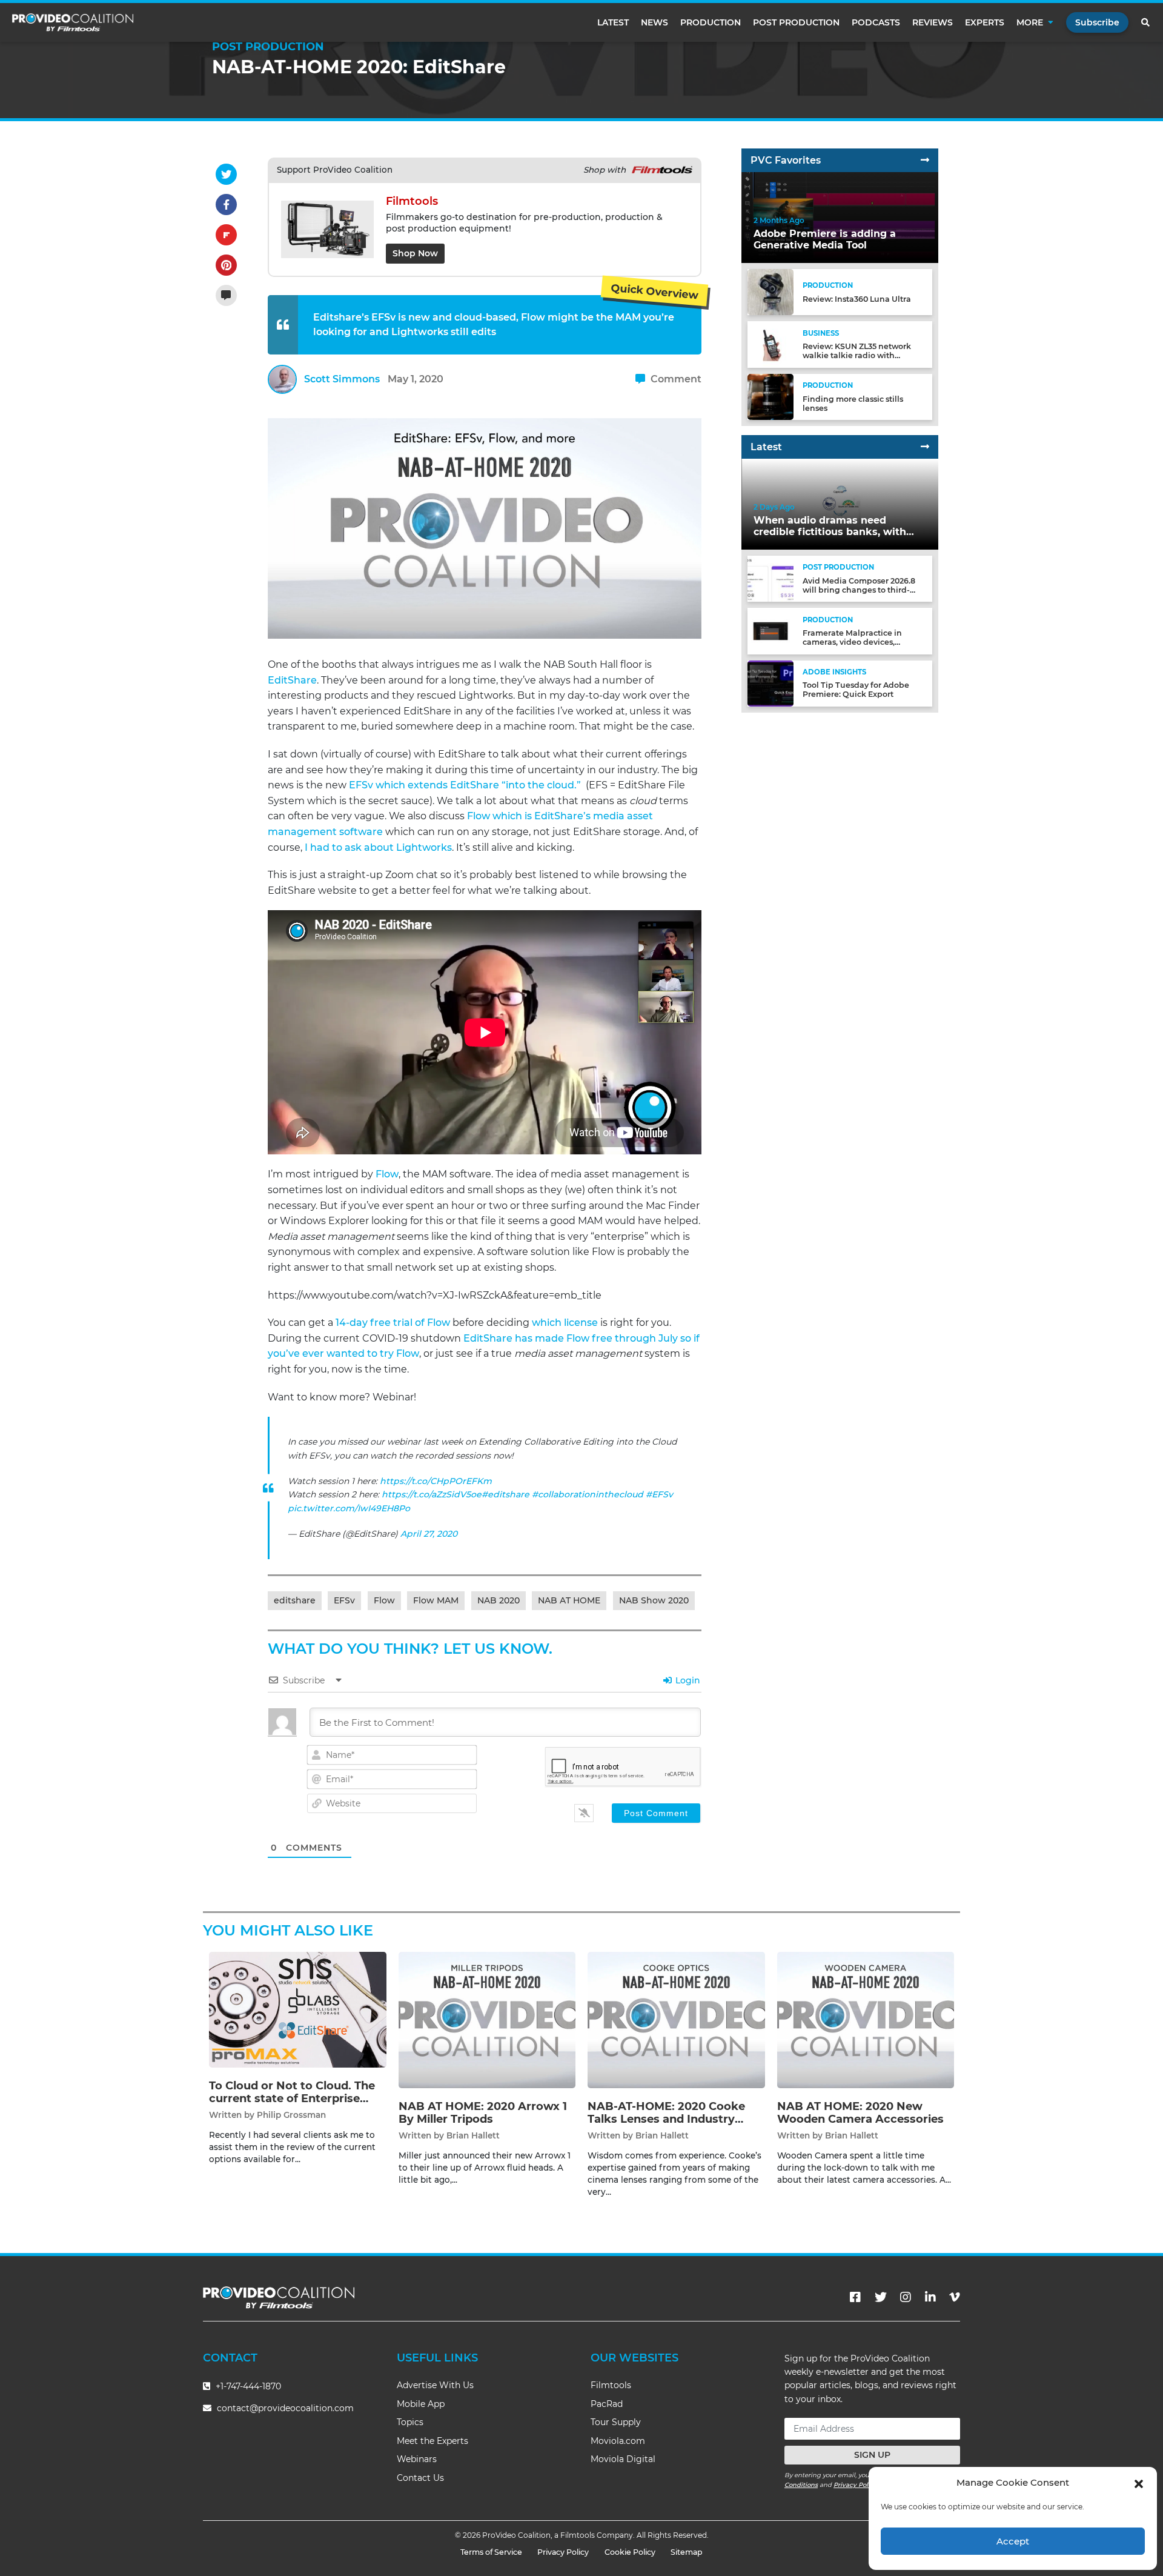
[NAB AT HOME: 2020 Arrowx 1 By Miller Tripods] (487, 2019)
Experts (985, 22)
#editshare (505, 1494)
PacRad (607, 2404)
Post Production (796, 22)
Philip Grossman (291, 2115)
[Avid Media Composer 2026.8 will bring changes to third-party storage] (770, 578)
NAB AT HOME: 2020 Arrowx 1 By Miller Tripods (483, 2113)
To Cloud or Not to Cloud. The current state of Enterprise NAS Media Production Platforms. (292, 2105)
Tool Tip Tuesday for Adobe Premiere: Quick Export (856, 690)
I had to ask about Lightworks (378, 847)
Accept (1013, 2541)
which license (565, 1323)
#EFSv (659, 1494)
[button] (1139, 2483)
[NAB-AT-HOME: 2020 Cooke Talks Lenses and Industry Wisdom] (676, 2019)
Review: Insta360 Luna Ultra (857, 299)
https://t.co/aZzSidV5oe (432, 1494)
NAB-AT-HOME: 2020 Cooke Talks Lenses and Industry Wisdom (666, 2119)
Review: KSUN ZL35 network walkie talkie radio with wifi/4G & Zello (857, 355)
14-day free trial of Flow (393, 1323)
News (654, 22)
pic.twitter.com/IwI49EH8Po (349, 1508)
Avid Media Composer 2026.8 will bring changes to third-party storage (859, 590)
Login (687, 1680)
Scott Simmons (342, 379)
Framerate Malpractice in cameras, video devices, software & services (852, 642)
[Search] (1146, 22)
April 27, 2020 (429, 1534)
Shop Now (415, 253)
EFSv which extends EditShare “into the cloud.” (465, 785)
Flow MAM (436, 1600)
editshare (295, 1600)
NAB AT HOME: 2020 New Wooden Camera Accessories (860, 2113)
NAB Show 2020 (654, 1600)
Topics (410, 2422)
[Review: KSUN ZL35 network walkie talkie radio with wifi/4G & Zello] (770, 344)
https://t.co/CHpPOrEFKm (436, 1481)
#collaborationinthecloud (588, 1494)
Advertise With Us (435, 2385)
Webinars (417, 2459)
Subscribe (1097, 22)
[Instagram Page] (906, 2297)
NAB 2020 (499, 1600)
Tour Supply (616, 2422)
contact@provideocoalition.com (285, 2408)
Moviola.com (618, 2441)
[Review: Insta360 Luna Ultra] (770, 292)
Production (711, 22)
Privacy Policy (855, 2485)
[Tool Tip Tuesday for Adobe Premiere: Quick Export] (770, 683)
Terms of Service (491, 2552)
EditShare (292, 680)
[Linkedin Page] (930, 2297)
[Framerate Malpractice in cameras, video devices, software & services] (770, 631)
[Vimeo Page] (955, 2297)
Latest (613, 22)
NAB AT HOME (569, 1600)
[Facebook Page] (855, 2297)
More (1030, 22)
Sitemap (687, 2552)
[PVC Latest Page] (925, 447)
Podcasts (876, 22)
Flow (387, 1174)
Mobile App (421, 2404)
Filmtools (611, 2385)
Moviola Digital (623, 2459)
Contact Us (420, 2478)
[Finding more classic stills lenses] (770, 396)
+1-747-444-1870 (247, 2386)
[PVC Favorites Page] (925, 160)
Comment (675, 379)
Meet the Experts (432, 2441)
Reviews (933, 22)
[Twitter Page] (881, 2297)
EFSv (344, 1600)
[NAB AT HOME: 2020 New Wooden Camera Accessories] (866, 2019)
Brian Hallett (473, 2135)
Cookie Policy (630, 2552)
